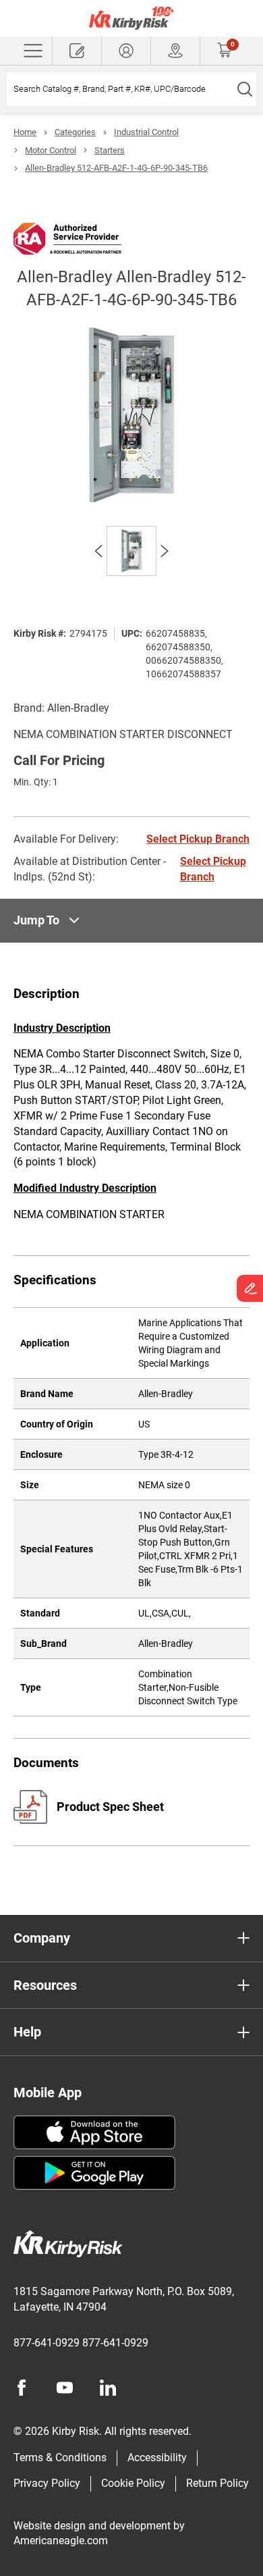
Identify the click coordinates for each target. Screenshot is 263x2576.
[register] (77, 51)
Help (27, 2032)
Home (25, 132)
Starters (110, 150)
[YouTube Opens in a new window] (65, 2388)
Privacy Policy (47, 2483)
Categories (75, 132)
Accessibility (157, 2457)
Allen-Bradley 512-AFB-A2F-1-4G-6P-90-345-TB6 (116, 168)
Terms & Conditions (60, 2457)
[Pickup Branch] (175, 51)
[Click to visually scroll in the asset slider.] (98, 551)
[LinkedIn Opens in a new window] (108, 2388)
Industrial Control (146, 132)
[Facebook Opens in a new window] (22, 2388)
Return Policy (217, 2483)
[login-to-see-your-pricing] (126, 51)
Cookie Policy (133, 2483)
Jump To (36, 920)
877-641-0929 (47, 2343)
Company (42, 1938)
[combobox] (120, 89)
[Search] (244, 89)
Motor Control (51, 150)
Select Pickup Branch (198, 839)
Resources (45, 1985)
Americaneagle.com (61, 2541)
